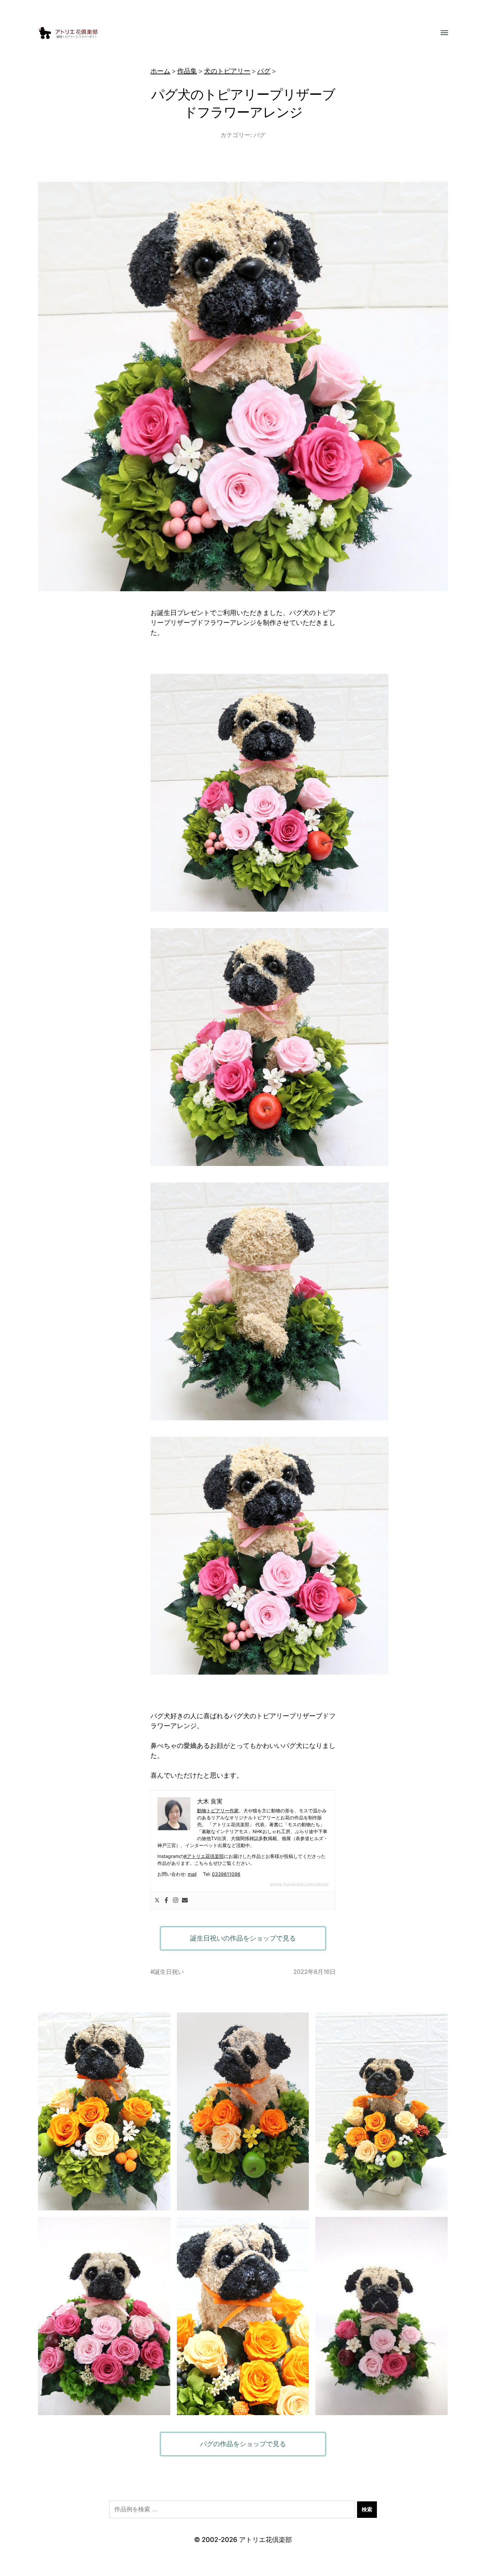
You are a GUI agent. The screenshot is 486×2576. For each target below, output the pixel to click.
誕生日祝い (169, 1972)
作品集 (187, 71)
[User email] (185, 1901)
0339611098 (226, 1874)
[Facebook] (166, 1901)
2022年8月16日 (314, 1972)
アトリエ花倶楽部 (265, 2540)
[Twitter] (157, 1901)
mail (192, 1874)
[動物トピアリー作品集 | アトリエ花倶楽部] (230, 33)
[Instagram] (176, 1901)
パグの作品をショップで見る (243, 2444)
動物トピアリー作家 (218, 1811)
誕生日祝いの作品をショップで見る (243, 1938)
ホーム (160, 71)
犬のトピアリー (227, 71)
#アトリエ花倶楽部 (204, 1856)
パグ (264, 71)
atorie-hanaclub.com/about (299, 1884)
